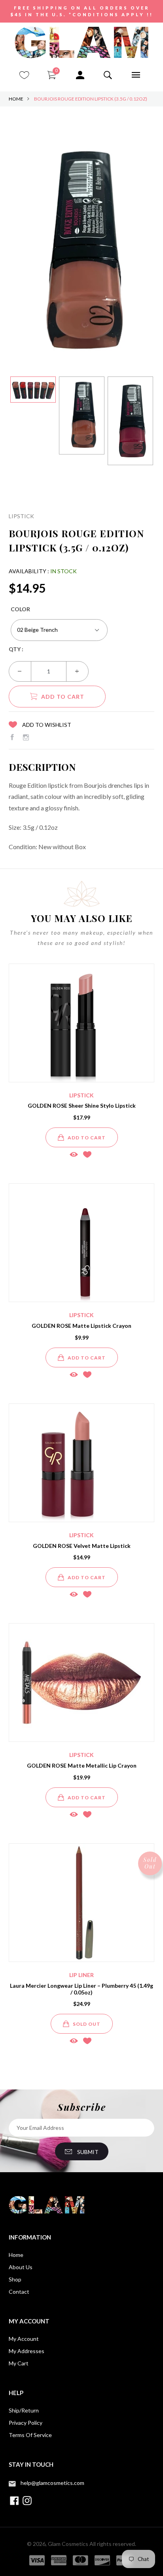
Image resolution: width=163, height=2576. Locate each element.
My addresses (27, 2351)
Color (20, 609)
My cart (19, 2363)
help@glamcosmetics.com (52, 2483)
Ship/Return (24, 2410)
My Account (24, 2339)
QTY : (16, 649)
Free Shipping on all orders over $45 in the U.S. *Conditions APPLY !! (82, 11)
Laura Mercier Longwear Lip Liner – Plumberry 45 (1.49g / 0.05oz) (81, 1989)
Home (16, 99)
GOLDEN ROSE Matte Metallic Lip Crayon (82, 1765)
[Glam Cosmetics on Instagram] (26, 737)
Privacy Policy (26, 2423)
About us (21, 2267)
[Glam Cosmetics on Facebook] (12, 737)
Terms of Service (30, 2435)
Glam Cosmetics (68, 2544)
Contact (19, 2292)
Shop (15, 2279)
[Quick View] (74, 1154)
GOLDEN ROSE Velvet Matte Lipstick (82, 1546)
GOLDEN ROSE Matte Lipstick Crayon (81, 1326)
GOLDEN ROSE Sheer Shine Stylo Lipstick (82, 1105)
